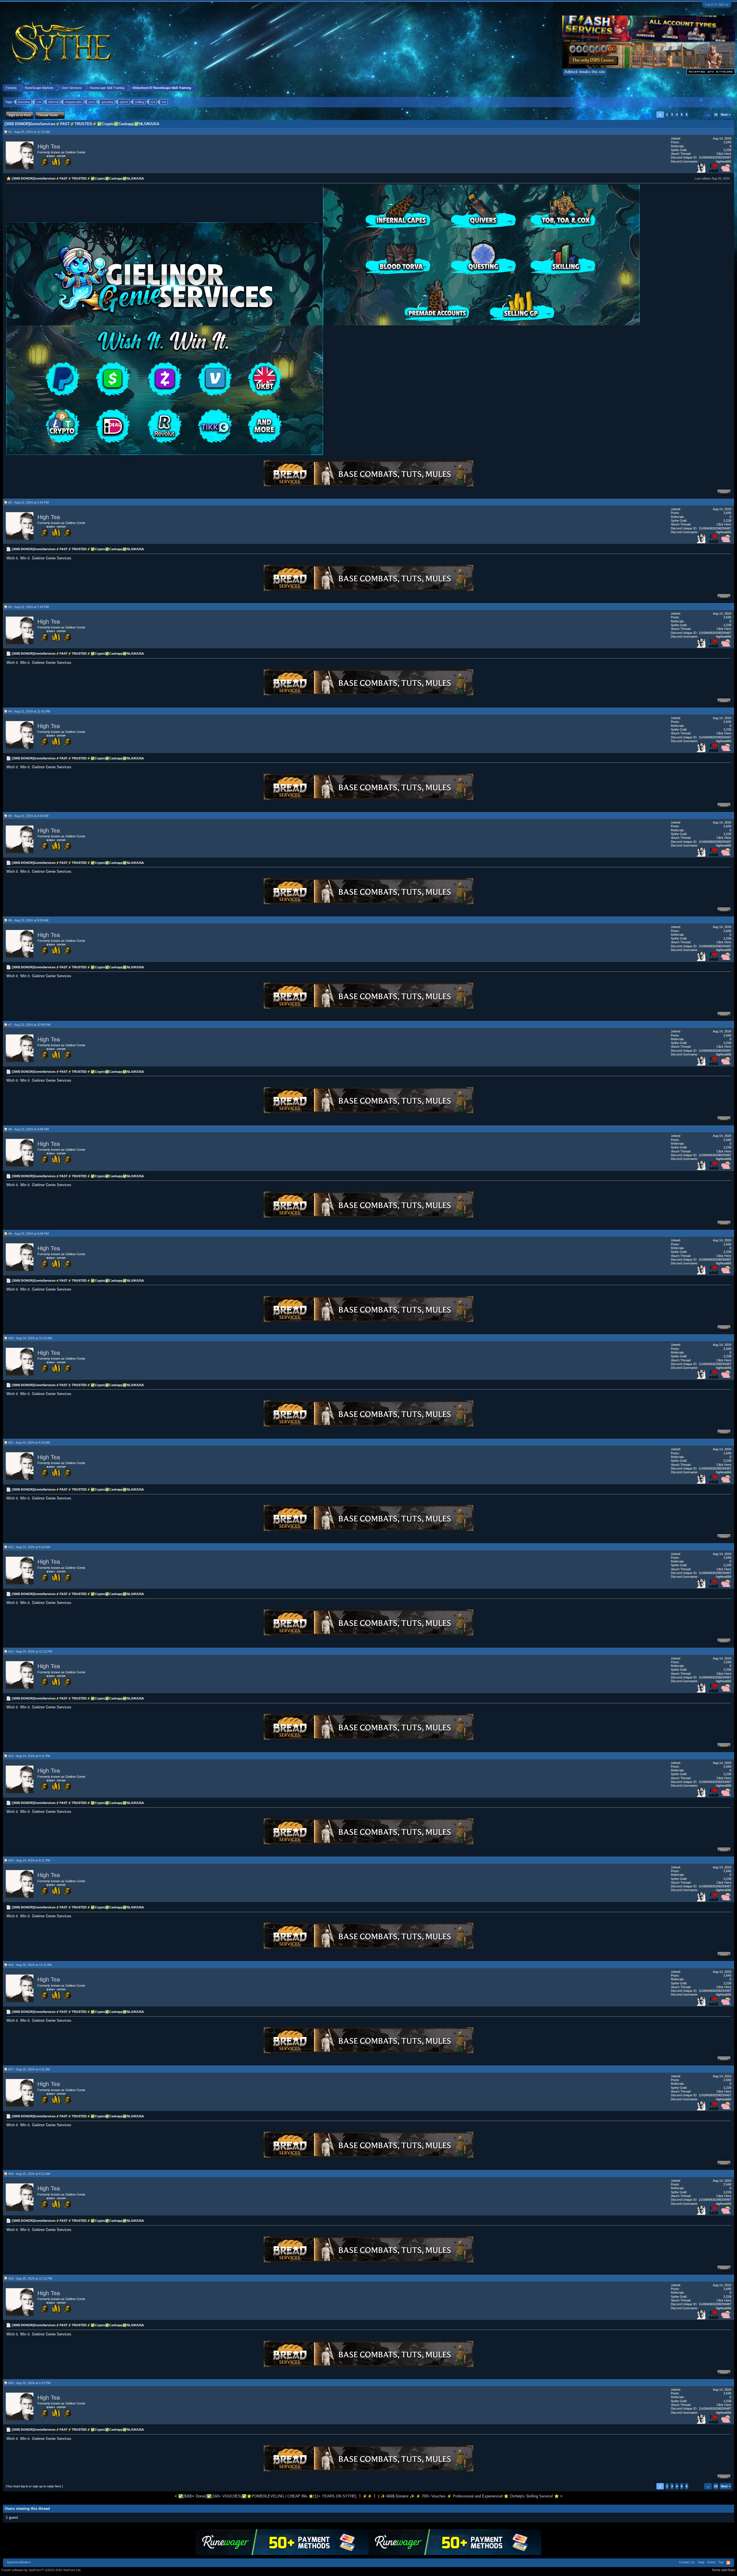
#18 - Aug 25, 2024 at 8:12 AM (29, 2174)
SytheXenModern (19, 2562)
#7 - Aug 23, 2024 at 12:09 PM (29, 1025)
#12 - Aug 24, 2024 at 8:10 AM (29, 1547)
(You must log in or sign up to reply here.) (34, 2486)
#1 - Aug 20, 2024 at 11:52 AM (29, 132)
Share (724, 492)
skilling (140, 102)
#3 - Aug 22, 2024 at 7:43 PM (29, 607)
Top (721, 2562)
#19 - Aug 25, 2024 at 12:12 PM (30, 2278)
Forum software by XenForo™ (41, 2570)
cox (39, 102)
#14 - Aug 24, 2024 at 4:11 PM (29, 1756)
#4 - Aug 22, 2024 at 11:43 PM (29, 711)
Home (711, 2562)
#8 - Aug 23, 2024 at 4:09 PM (29, 1129)
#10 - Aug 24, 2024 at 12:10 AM (30, 1338)
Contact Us (687, 2562)
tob (164, 102)
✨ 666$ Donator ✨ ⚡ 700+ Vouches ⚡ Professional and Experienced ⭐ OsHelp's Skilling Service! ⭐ (470, 2496)
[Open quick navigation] (731, 88)
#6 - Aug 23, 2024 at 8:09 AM (28, 920)
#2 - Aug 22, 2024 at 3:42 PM (29, 502)
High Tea (49, 146)
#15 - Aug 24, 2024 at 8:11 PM (29, 1860)
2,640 (727, 142)
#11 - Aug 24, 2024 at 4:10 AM (29, 1443)
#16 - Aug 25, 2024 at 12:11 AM (30, 1965)
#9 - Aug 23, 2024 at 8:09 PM (29, 1234)
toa (153, 102)
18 (716, 115)
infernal (53, 102)
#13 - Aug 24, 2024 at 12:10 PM (30, 1651)
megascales (74, 102)
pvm (92, 102)
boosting (24, 102)
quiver (124, 102)
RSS (728, 2563)
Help (701, 2562)
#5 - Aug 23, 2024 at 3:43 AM (28, 816)
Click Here (724, 154)
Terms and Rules (724, 2570)
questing (107, 102)
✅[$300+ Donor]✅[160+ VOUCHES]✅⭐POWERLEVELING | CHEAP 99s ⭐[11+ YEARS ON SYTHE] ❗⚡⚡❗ (278, 2496)
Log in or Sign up (717, 4)
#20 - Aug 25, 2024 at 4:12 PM (29, 2383)
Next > (726, 115)
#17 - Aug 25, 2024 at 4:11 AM (29, 2069)
